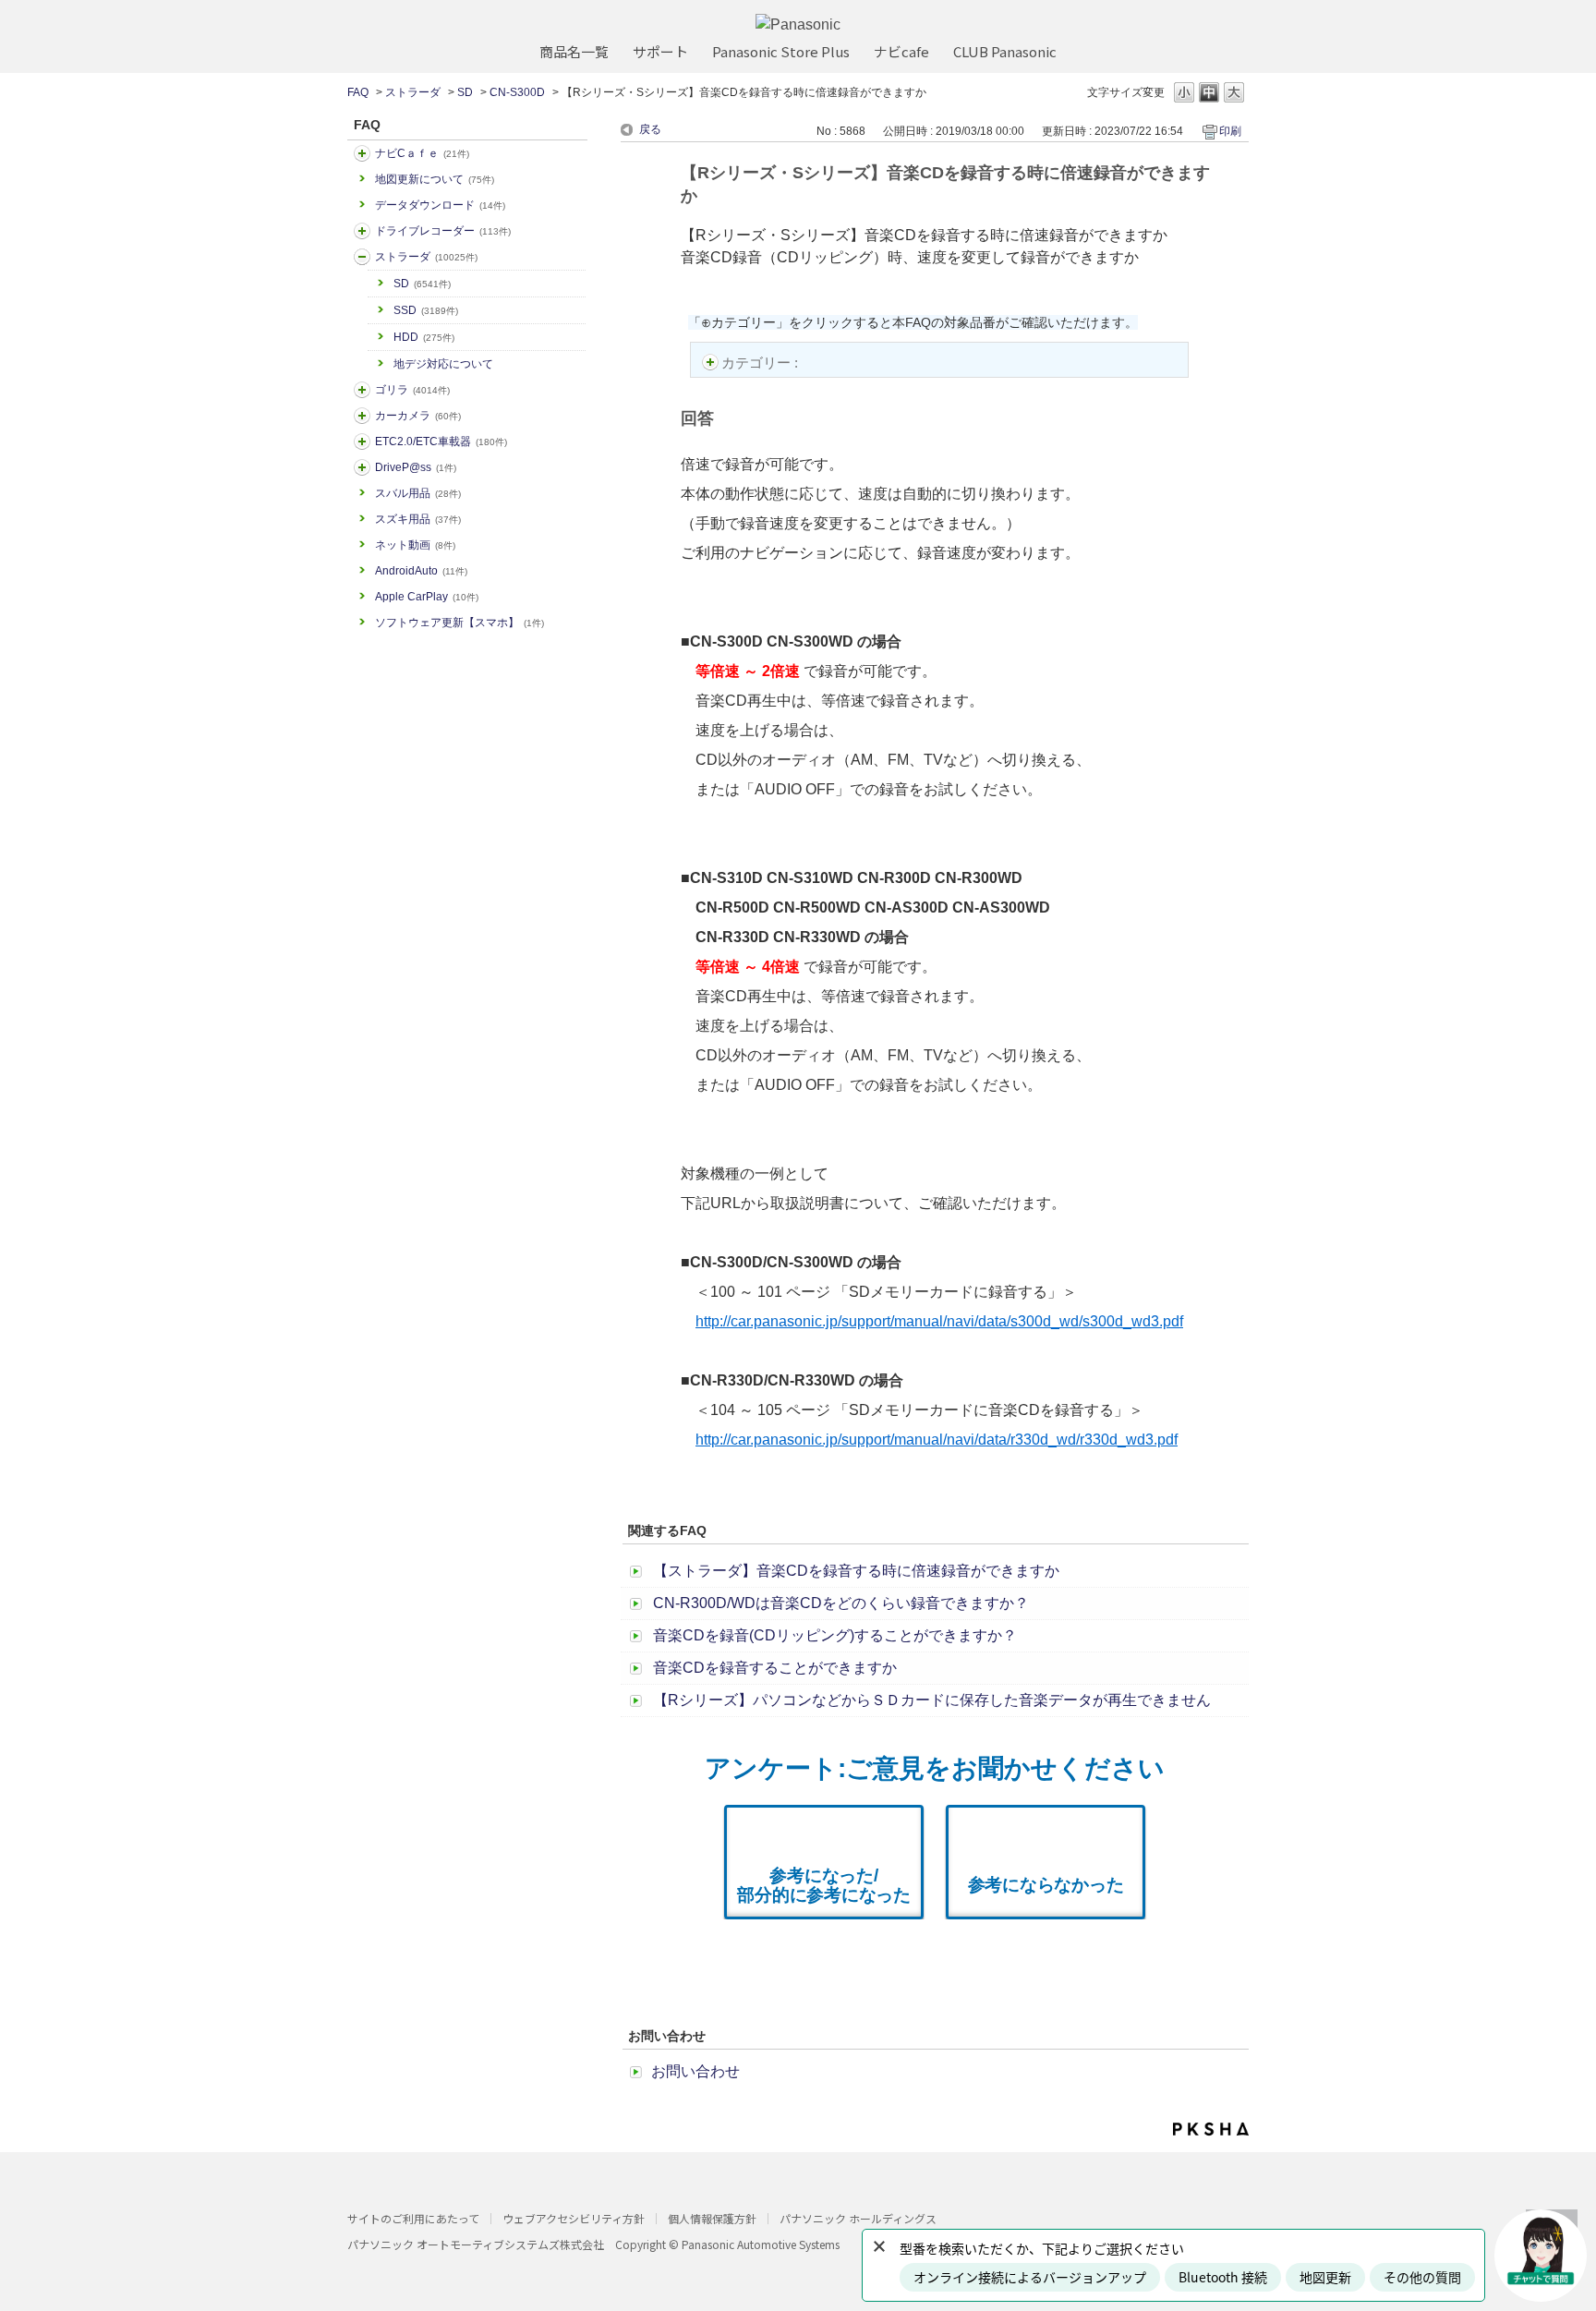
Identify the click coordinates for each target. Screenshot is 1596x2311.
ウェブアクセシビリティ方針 (574, 2218)
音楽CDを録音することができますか (775, 1668)
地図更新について (435, 179)
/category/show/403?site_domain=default (362, 467)
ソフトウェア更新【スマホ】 (459, 623)
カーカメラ (418, 416)
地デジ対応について (443, 364)
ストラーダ (413, 92)
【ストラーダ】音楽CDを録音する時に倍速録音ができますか (856, 1571)
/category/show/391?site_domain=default (362, 257)
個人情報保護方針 (712, 2218)
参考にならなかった (1046, 1885)
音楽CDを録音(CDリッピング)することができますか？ (835, 1635)
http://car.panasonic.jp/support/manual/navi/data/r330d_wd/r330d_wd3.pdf (937, 1440)
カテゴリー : (762, 363)
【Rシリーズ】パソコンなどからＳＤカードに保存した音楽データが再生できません (932, 1700)
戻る (650, 129)
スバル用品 (418, 493)
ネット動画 (415, 545)
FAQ (358, 92)
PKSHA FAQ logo (1211, 2129)
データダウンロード (440, 205)
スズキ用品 (418, 519)
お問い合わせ (695, 2071)
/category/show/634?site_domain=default (362, 231)
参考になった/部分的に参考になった (824, 1885)
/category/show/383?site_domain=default (362, 390)
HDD (424, 337)
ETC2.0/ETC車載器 (441, 442)
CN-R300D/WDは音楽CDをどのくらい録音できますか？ (841, 1603)
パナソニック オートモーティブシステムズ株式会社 (476, 2244)
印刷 (1230, 131)
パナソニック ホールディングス (858, 2218)
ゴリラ (412, 390)
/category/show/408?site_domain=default (362, 153)
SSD (426, 310)
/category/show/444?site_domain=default (362, 442)
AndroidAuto (421, 571)
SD (465, 92)
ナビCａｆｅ (422, 153)
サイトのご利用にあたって (413, 2218)
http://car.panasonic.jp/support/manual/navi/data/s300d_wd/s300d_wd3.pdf (939, 1321)
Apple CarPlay (427, 597)
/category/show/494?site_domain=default (362, 416)
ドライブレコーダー (443, 231)
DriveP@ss (416, 467)
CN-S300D (517, 92)
